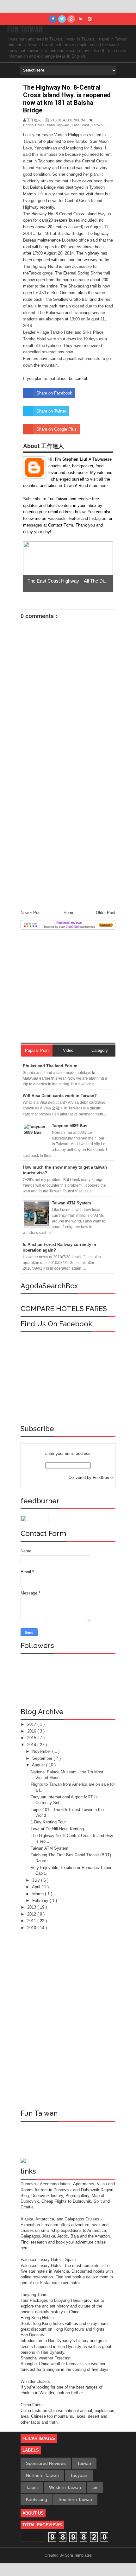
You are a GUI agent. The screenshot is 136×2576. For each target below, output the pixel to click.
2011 (32, 1921)
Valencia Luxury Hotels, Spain (48, 2260)
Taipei (32, 2487)
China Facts (32, 2405)
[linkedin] (80, 19)
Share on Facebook (54, 393)
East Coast (80, 125)
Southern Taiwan (75, 2499)
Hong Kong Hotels (37, 2318)
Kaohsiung (37, 2499)
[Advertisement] (68, 834)
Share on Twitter (51, 411)
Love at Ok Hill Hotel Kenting (57, 1829)
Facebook (56, 518)
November (42, 1751)
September (43, 1758)
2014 (32, 1745)
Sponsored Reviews (46, 2463)
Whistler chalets (35, 2381)
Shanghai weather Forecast (46, 2358)
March (39, 1894)
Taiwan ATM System (49, 1848)
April (37, 1887)
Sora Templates (78, 2555)
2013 (32, 1907)
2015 (32, 1738)
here (104, 486)
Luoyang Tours (34, 2295)
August (39, 1765)
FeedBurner (103, 1477)
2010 (32, 1928)
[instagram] (90, 19)
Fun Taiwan (25, 29)
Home (69, 913)
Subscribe (33, 499)
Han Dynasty (32, 2335)
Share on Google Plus (56, 429)
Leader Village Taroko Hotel (48, 332)
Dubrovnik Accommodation (46, 2184)
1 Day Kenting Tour (48, 1822)
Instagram (99, 518)
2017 (32, 1724)
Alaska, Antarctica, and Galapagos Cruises (60, 2219)
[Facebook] (53, 19)
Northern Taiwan (42, 2475)
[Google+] (71, 19)
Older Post (106, 913)
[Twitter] (62, 19)
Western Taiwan (65, 2487)
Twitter (75, 518)
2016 (32, 1731)
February (41, 1900)
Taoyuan (79, 2475)
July (37, 1880)
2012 (32, 1914)
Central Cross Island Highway (46, 125)
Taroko (97, 125)
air (95, 2487)
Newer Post (31, 913)
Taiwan (84, 2463)
